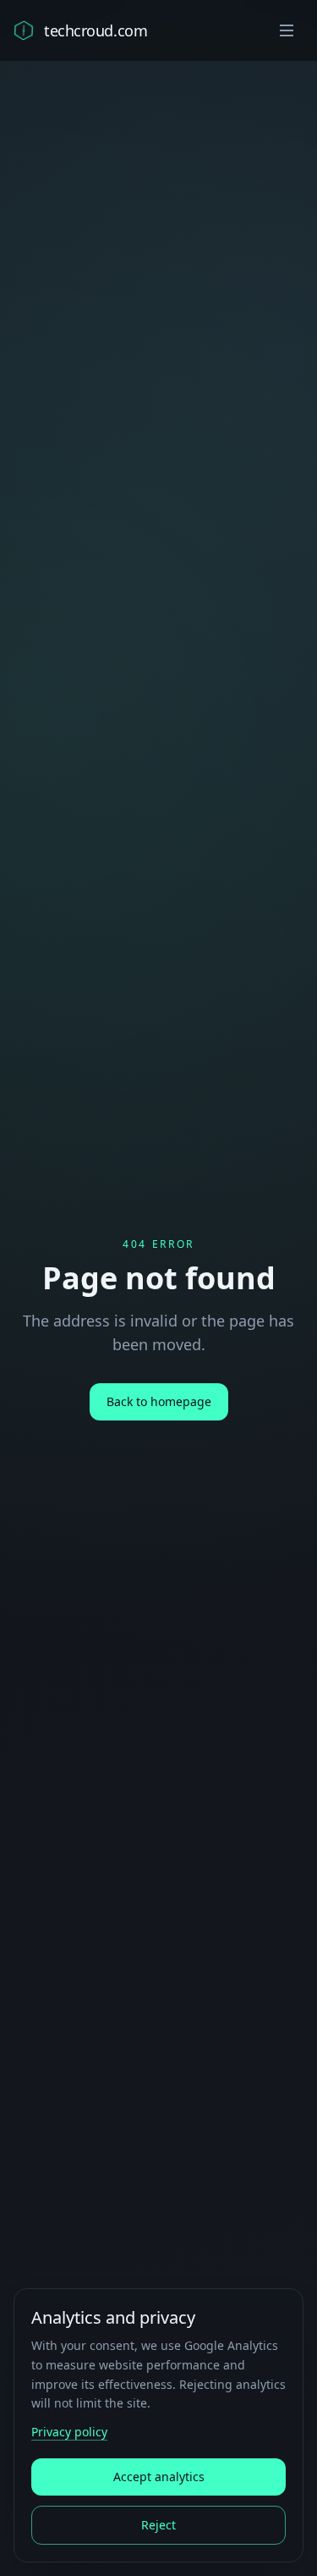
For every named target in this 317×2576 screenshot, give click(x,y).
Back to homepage (159, 1401)
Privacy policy (69, 2432)
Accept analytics (159, 2477)
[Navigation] (287, 30)
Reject (158, 2525)
